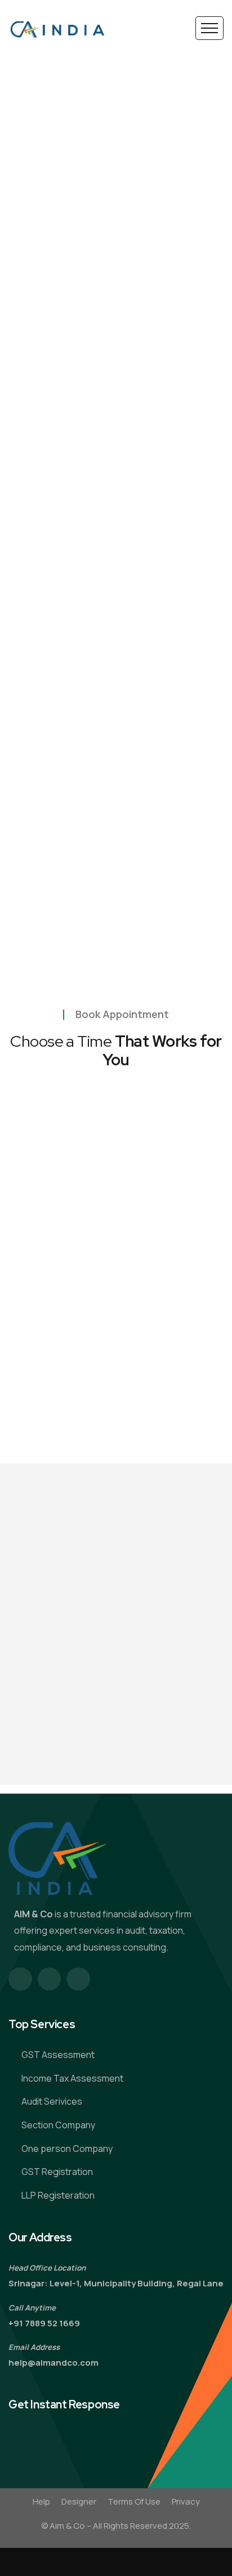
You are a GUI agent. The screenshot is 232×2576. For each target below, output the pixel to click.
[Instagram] (50, 1979)
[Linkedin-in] (78, 1979)
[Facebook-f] (20, 1979)
